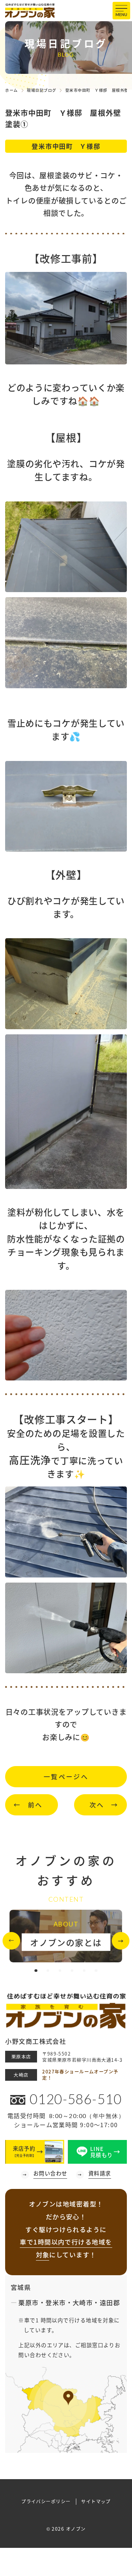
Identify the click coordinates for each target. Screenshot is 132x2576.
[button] (11, 1941)
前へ (35, 1805)
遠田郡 (110, 2302)
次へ (97, 1805)
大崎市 (83, 2302)
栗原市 (28, 2302)
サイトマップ (96, 2502)
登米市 (56, 2302)
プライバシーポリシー (46, 2502)
